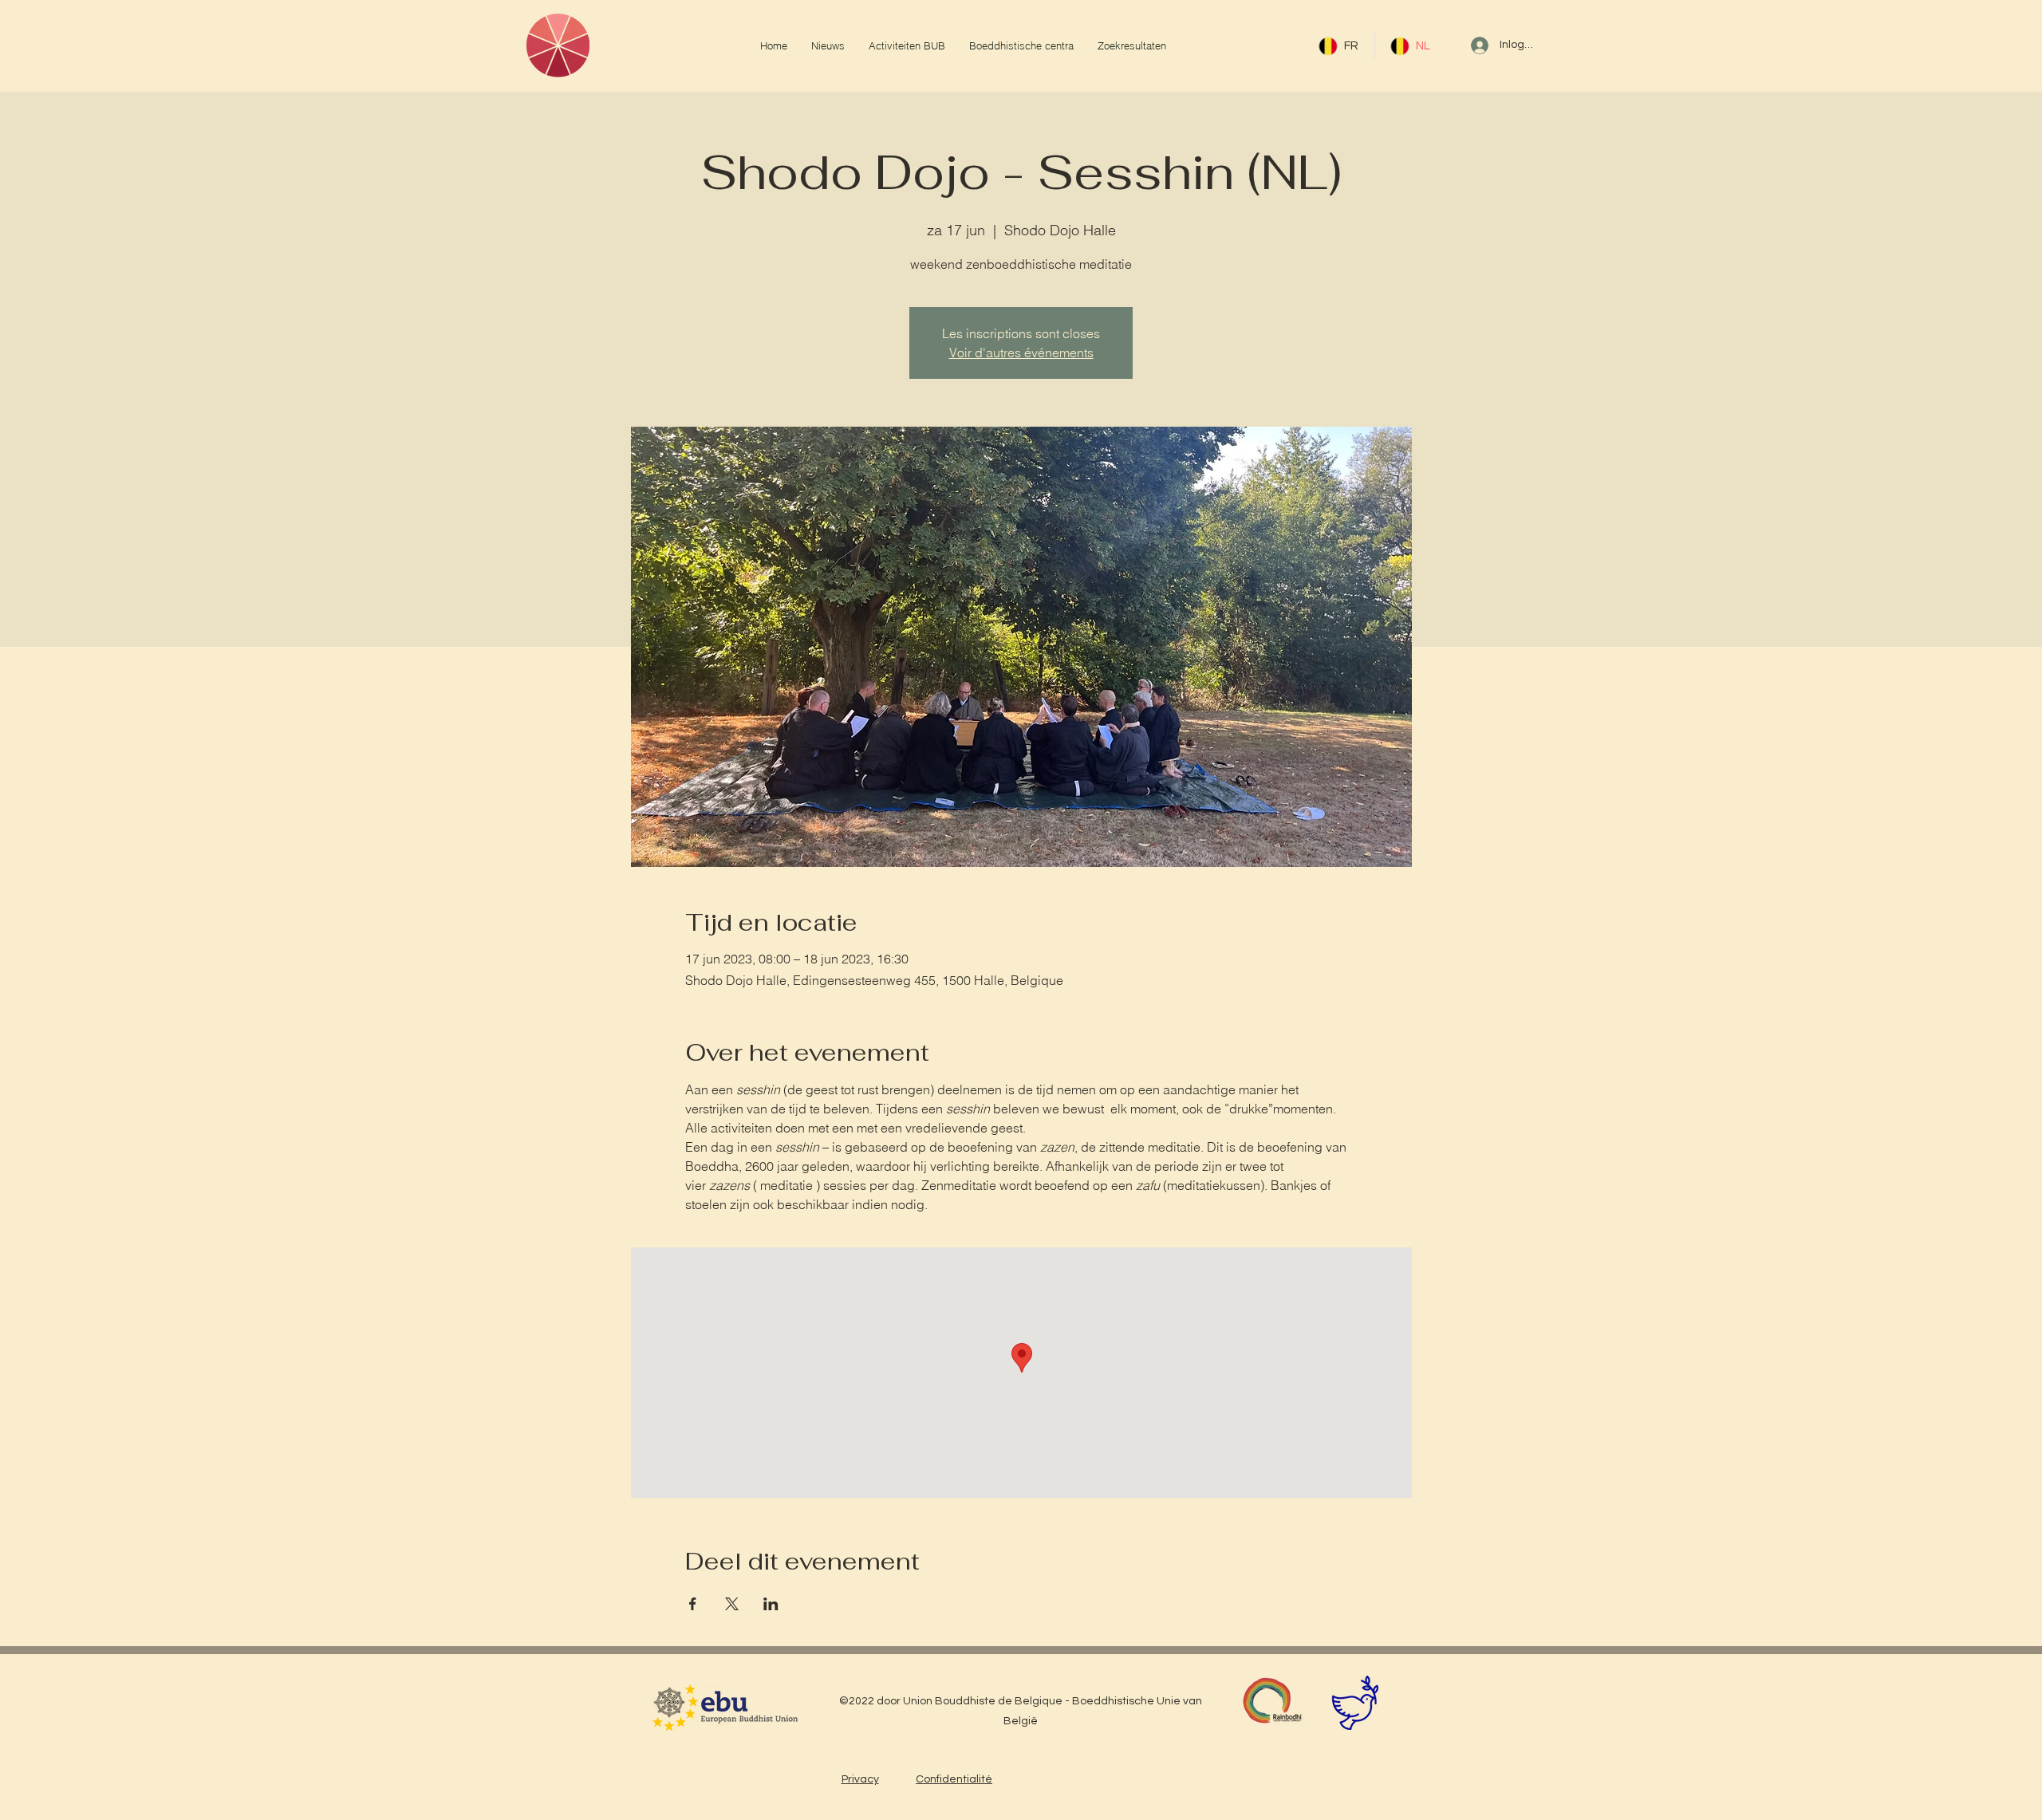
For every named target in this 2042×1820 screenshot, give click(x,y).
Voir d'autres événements (1021, 353)
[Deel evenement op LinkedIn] (771, 1604)
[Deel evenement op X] (732, 1604)
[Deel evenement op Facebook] (693, 1604)
